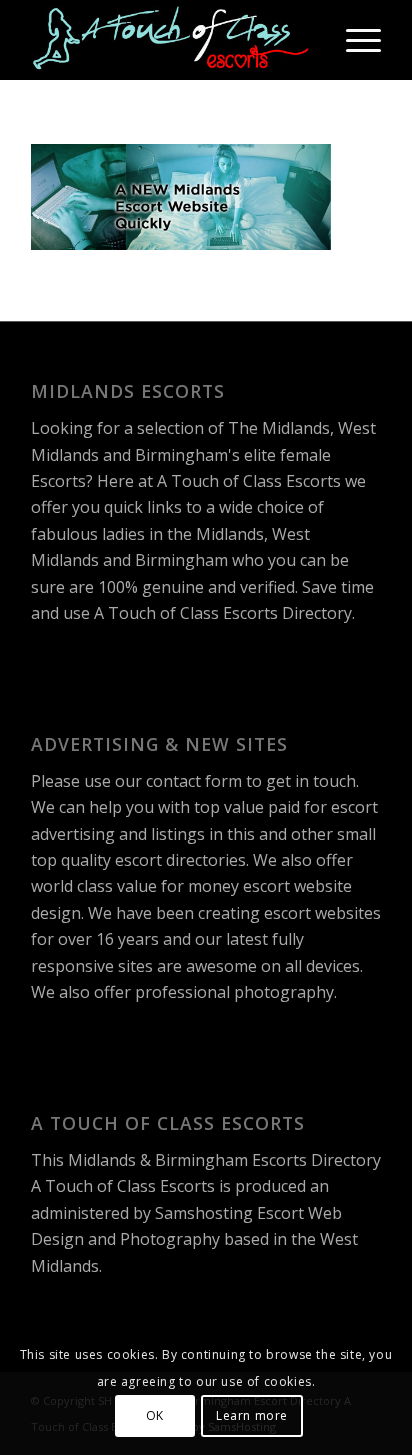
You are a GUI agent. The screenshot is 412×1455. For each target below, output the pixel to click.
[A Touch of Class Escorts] (171, 40)
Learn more (252, 1415)
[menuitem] (353, 40)
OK (155, 1415)
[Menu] (353, 40)
